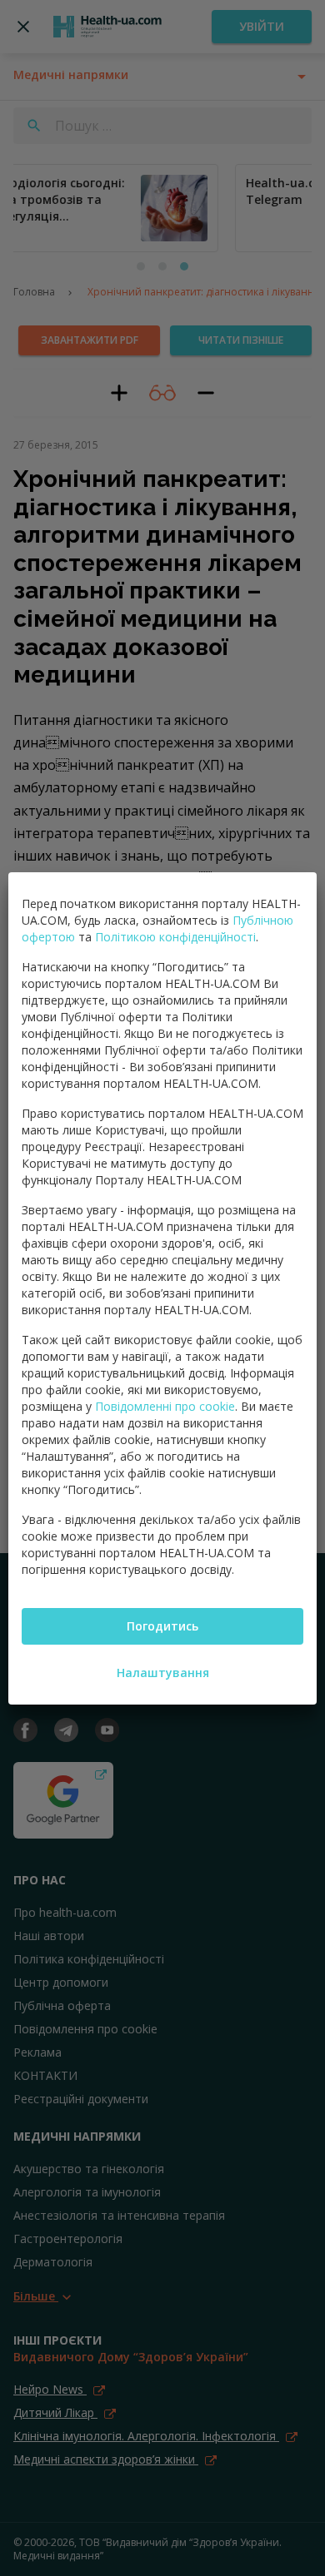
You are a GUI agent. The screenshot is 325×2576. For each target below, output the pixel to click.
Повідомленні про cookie (165, 1406)
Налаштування (163, 1673)
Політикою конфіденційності (175, 937)
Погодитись (162, 1626)
